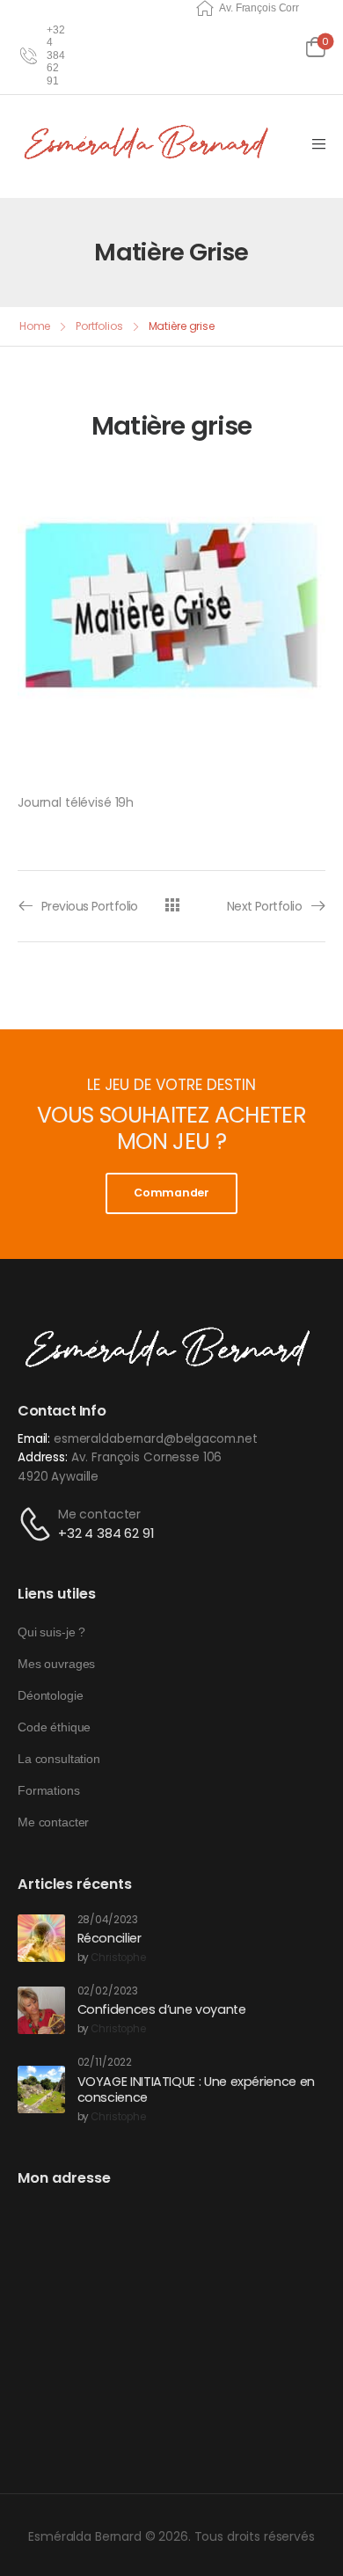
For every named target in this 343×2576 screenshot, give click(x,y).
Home (35, 326)
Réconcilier (109, 1938)
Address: (43, 1457)
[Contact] (38, 1524)
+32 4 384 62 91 (106, 1533)
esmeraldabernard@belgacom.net (156, 1439)
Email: (34, 1439)
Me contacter (99, 1514)
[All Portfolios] (172, 905)
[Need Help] (28, 55)
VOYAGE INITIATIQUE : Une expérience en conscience (196, 2090)
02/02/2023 (108, 1991)
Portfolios (99, 326)
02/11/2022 (105, 2063)
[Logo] (150, 143)
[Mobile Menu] (319, 144)
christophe (118, 1958)
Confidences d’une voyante (162, 2009)
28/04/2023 (108, 1920)
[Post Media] (41, 1938)
